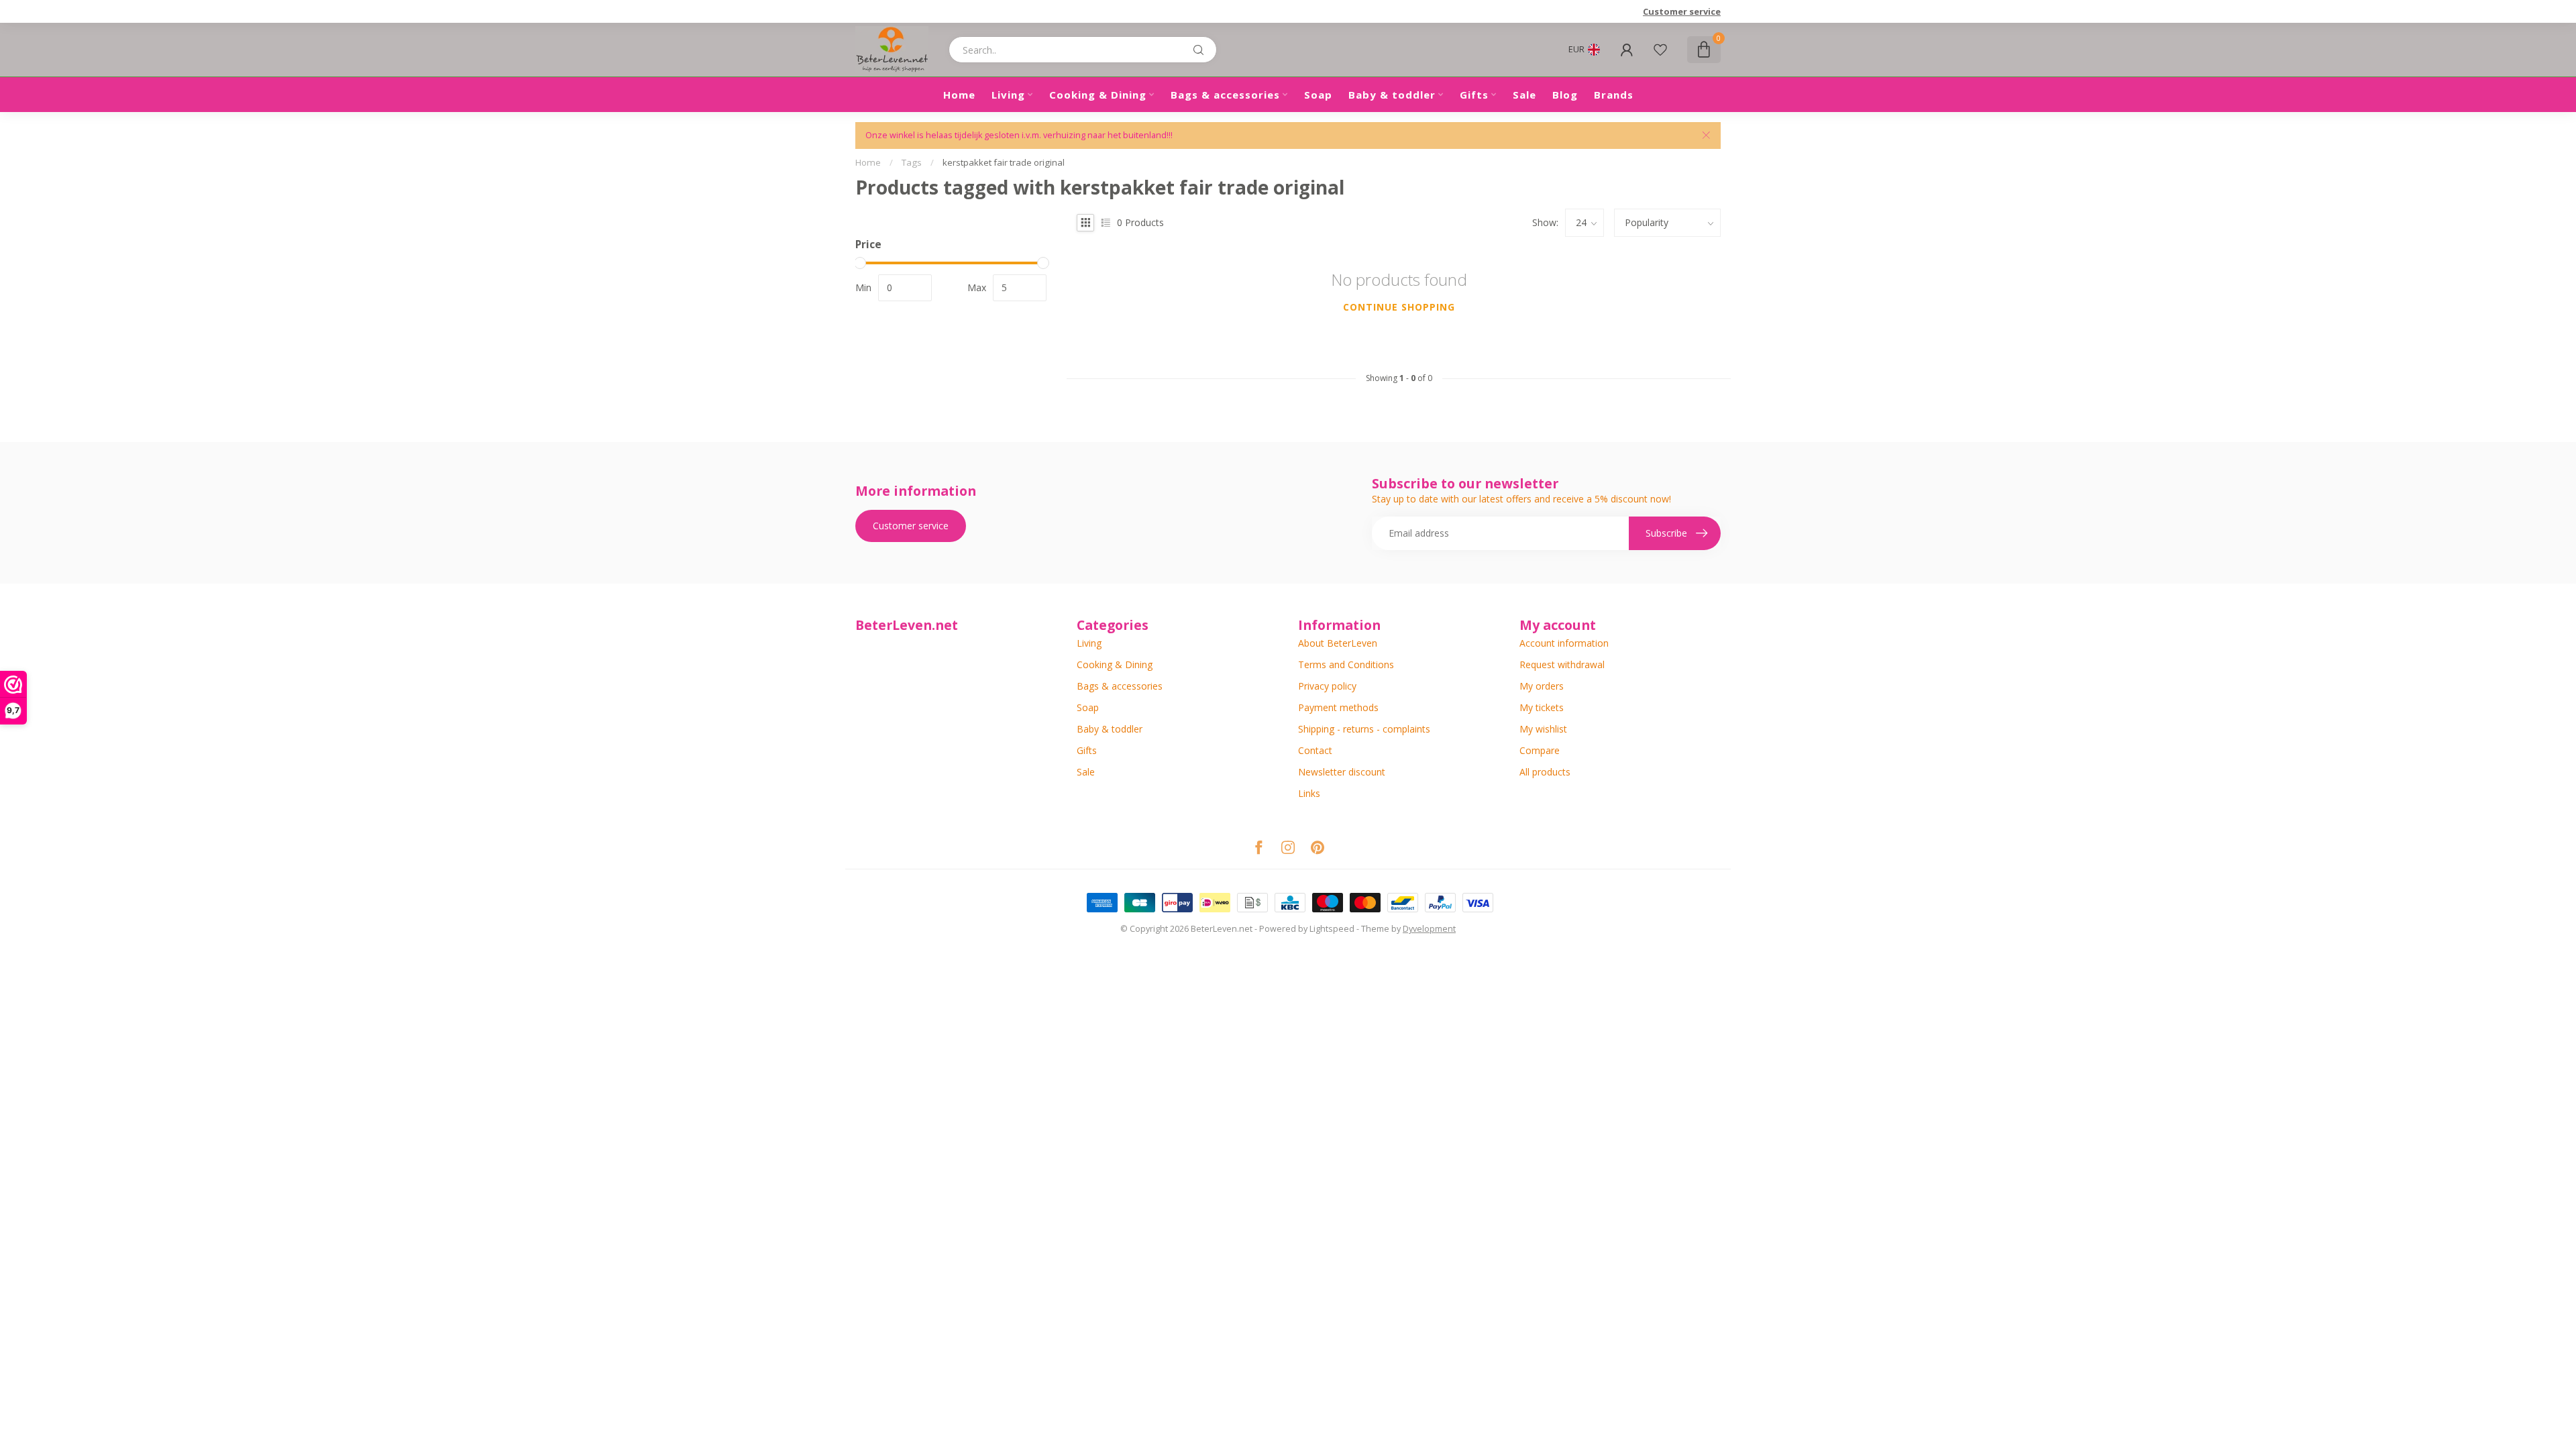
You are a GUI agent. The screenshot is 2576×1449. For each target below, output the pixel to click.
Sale (1524, 95)
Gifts (1474, 95)
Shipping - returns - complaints (1364, 729)
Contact (1315, 750)
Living (1008, 95)
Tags (912, 162)
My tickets (1542, 707)
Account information (1564, 643)
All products (1545, 772)
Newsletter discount (1342, 772)
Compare (1540, 750)
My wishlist (1543, 729)
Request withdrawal (1562, 664)
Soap (1318, 95)
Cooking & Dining (1098, 95)
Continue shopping (1399, 307)
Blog (1565, 95)
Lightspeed (1332, 929)
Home (959, 95)
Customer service (1682, 11)
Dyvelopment (1429, 929)
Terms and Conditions (1346, 664)
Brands (1614, 95)
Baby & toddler (1392, 95)
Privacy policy (1327, 686)
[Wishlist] (1660, 50)
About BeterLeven (1338, 643)
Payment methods (1338, 707)
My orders (1542, 686)
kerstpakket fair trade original (1004, 162)
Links (1309, 793)
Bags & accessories (1225, 95)
